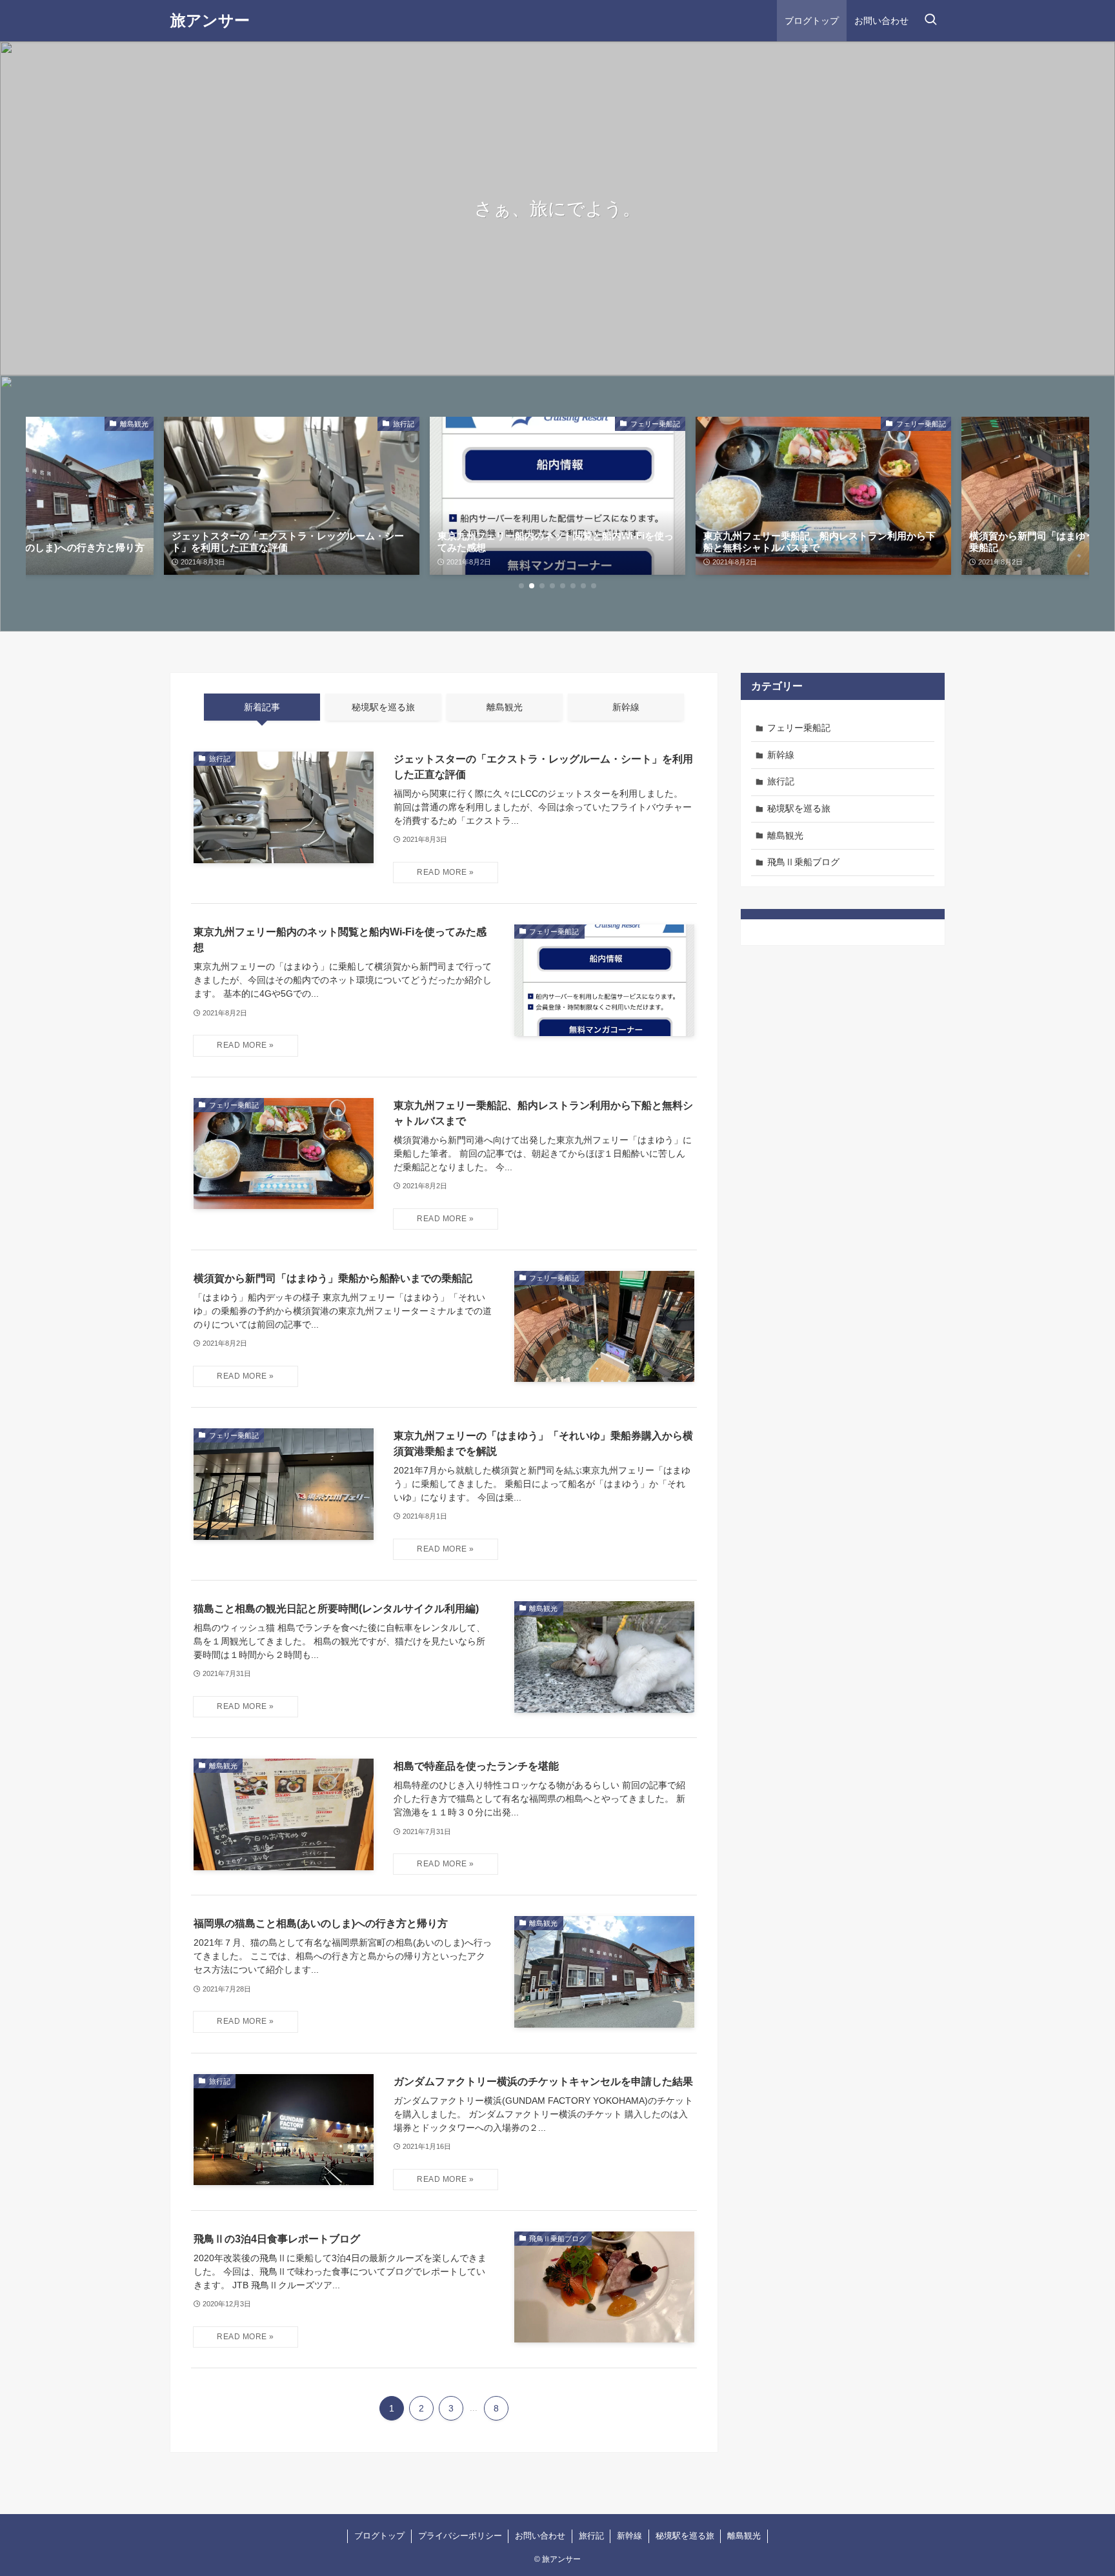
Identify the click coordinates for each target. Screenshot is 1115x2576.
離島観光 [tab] (505, 707)
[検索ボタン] (930, 21)
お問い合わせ (540, 2536)
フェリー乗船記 (799, 728)
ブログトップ (379, 2536)
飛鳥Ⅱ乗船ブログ (803, 862)
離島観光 (785, 835)
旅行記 (781, 781)
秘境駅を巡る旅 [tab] (383, 707)
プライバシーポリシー (460, 2536)
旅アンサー (210, 21)
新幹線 (781, 755)
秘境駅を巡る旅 (799, 808)
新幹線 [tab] (626, 707)
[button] (521, 586)
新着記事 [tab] (262, 707)
